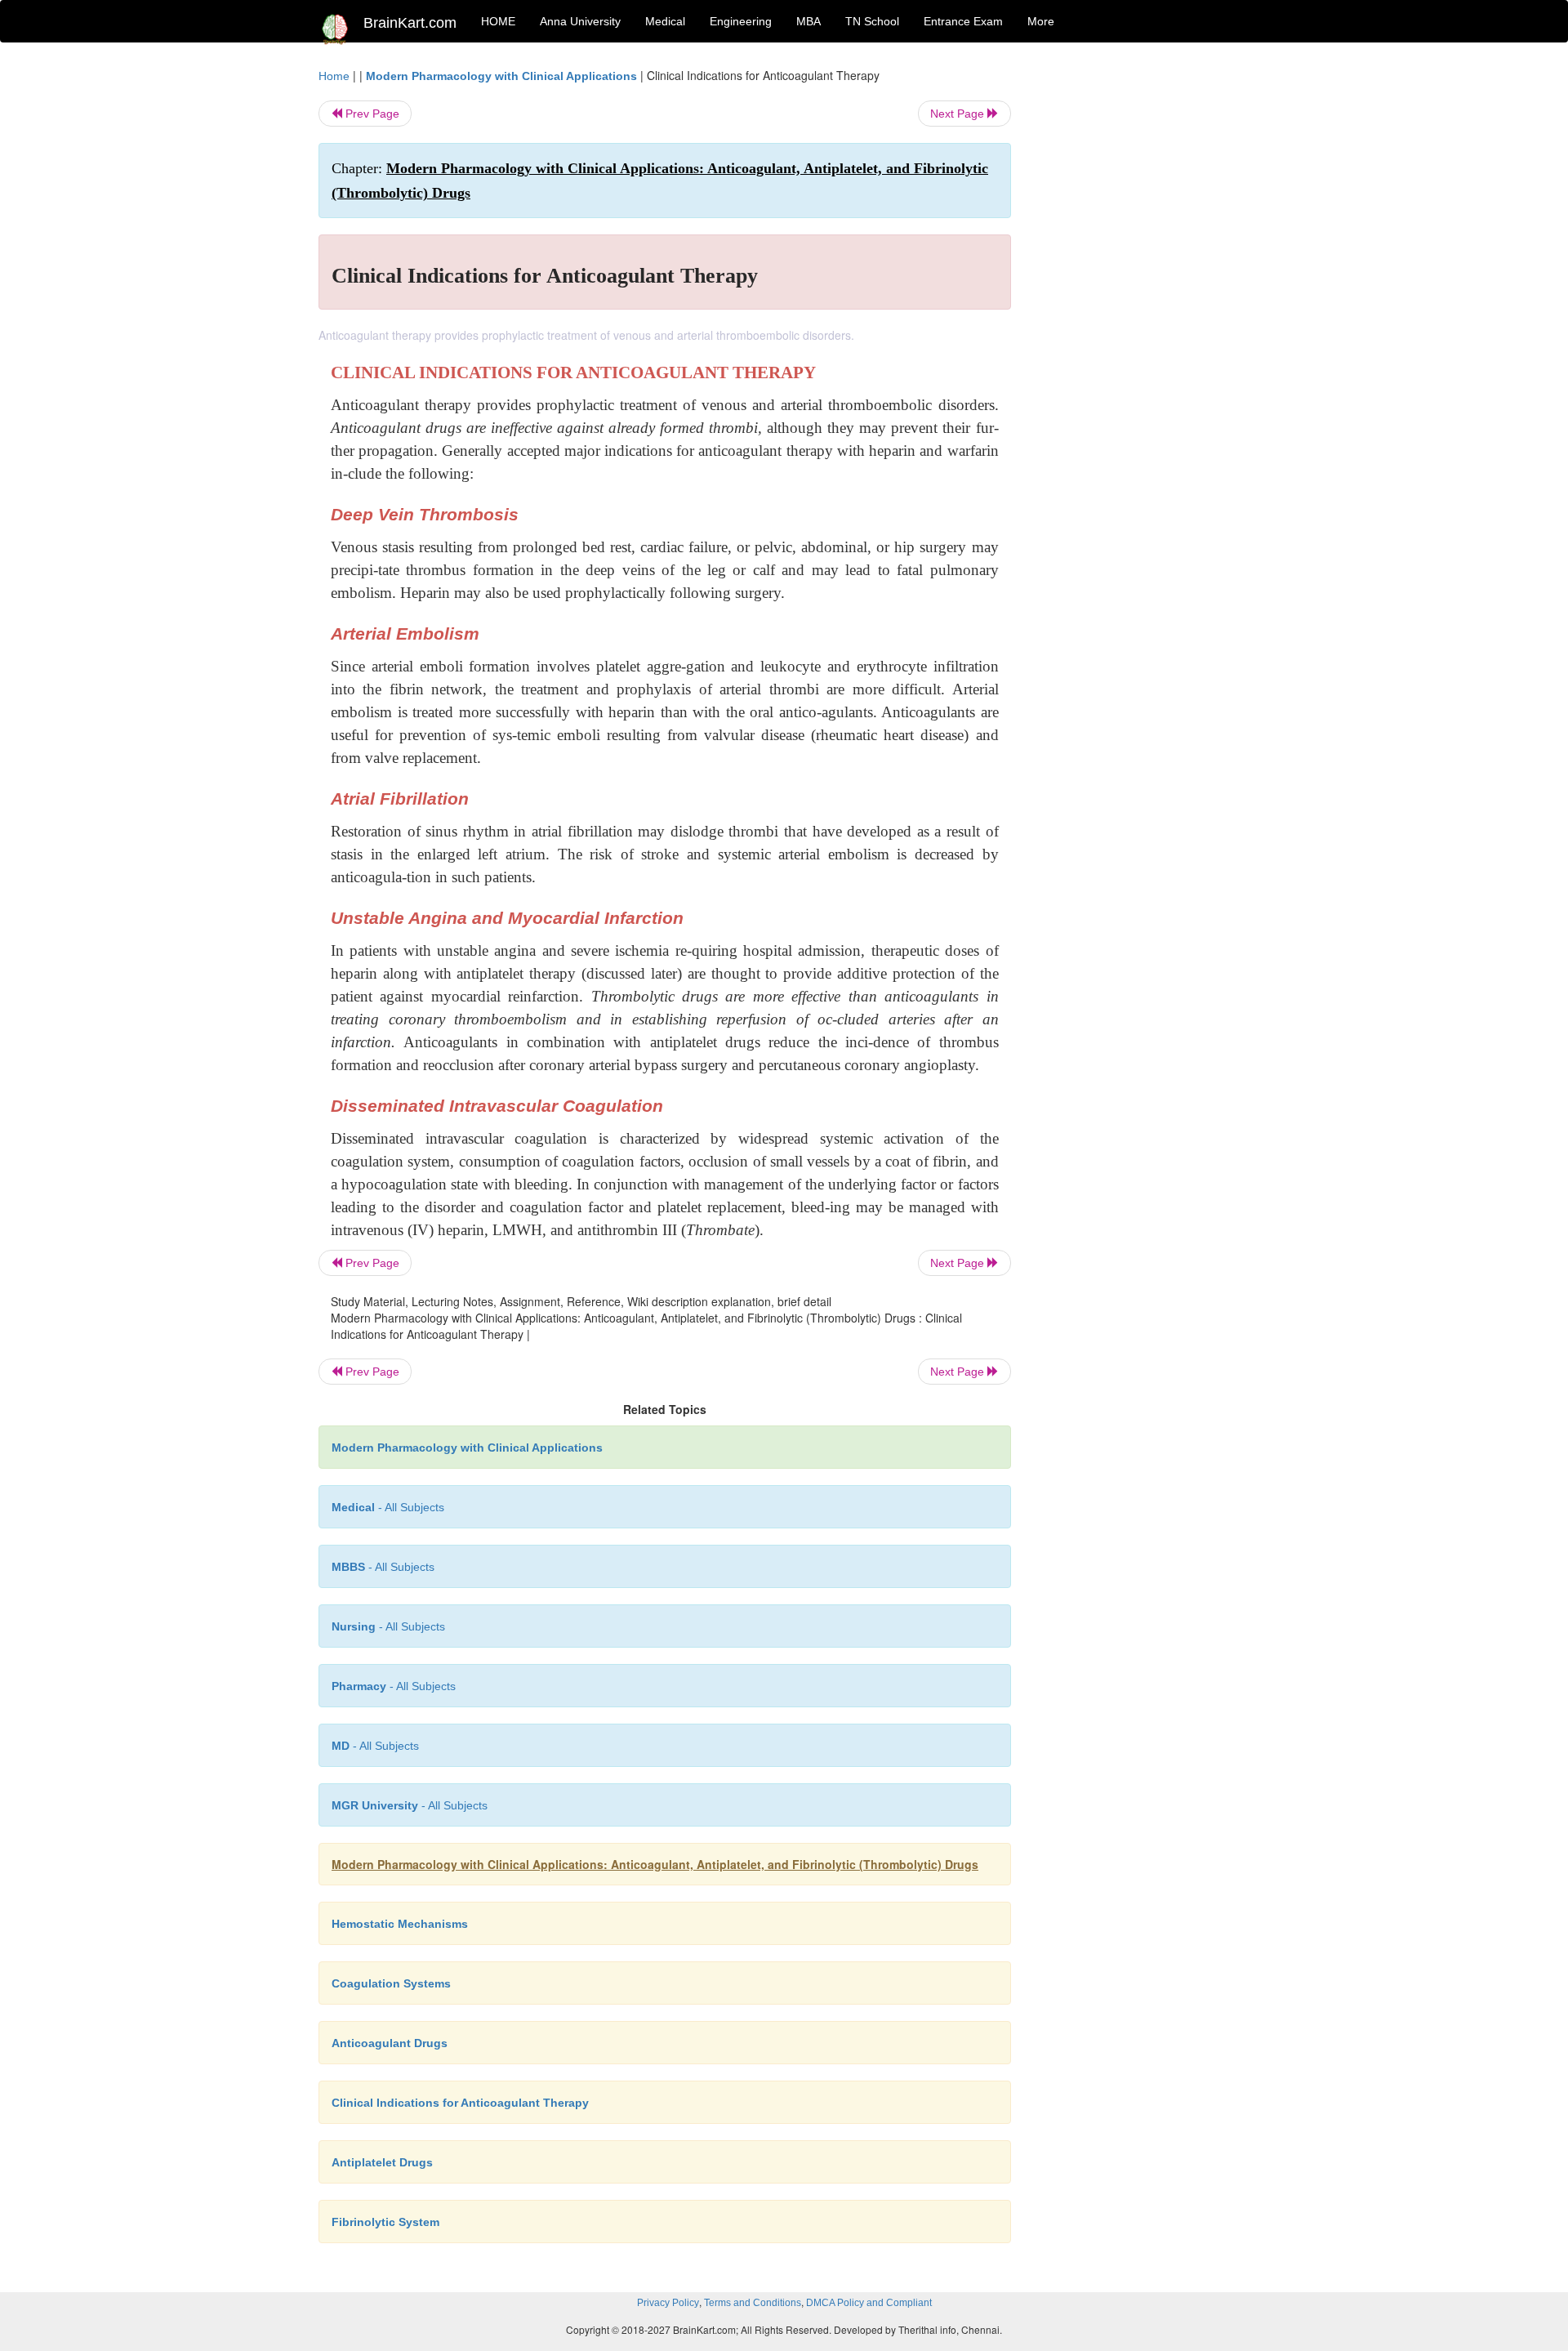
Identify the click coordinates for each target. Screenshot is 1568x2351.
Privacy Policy (668, 2303)
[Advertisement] (1143, 312)
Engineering (741, 21)
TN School (872, 21)
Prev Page (371, 114)
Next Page (959, 114)
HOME (498, 21)
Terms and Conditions (753, 2303)
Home (334, 76)
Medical (665, 21)
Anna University (580, 21)
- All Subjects (388, 1507)
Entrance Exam (963, 21)
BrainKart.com (410, 23)
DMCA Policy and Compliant (869, 2303)
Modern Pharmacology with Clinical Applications (501, 76)
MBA (808, 21)
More (1041, 21)
